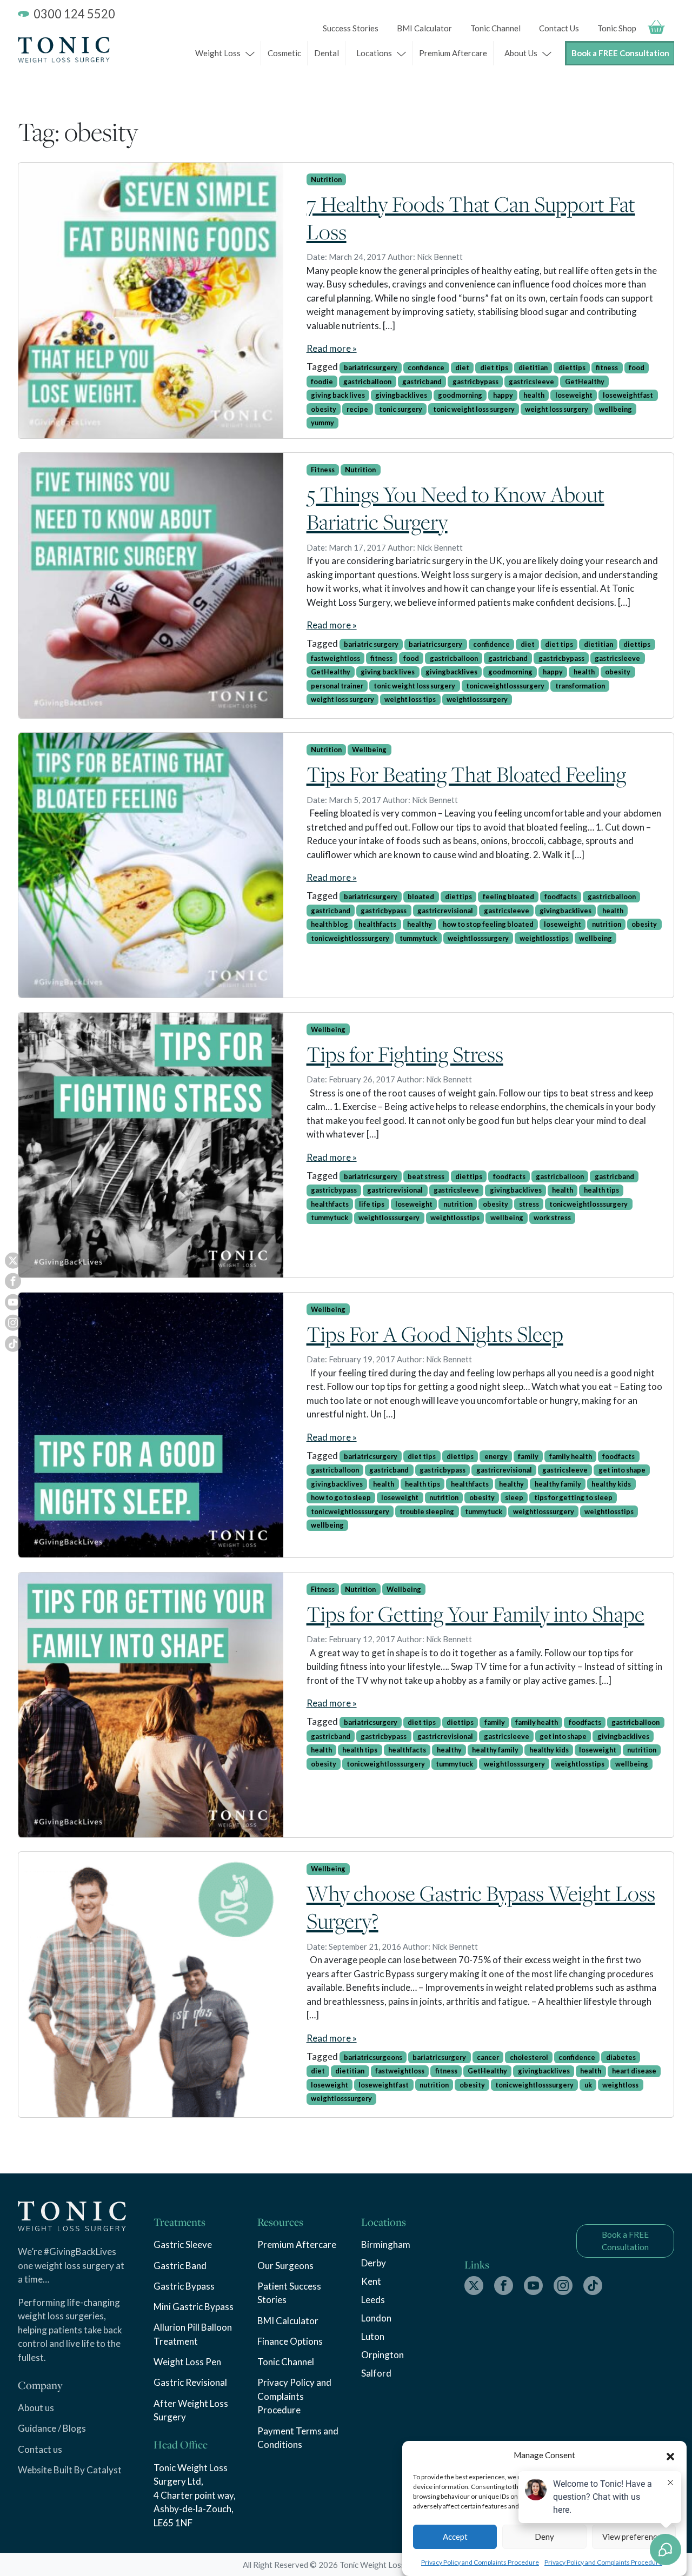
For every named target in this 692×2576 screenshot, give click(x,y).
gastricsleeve (531, 382)
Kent (371, 2281)
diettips (572, 367)
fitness (607, 367)
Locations (374, 53)
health (534, 395)
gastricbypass (475, 382)
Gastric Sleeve (183, 2244)
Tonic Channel (495, 28)
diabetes (621, 2057)
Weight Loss (218, 53)
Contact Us (559, 28)
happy (503, 395)
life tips (372, 1204)
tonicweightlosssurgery (505, 686)
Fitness (323, 470)
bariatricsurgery (371, 367)
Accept (455, 2537)
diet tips (494, 367)
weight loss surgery (557, 409)
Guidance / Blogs (52, 2428)
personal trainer (337, 686)
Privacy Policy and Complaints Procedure (480, 2562)
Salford (376, 2373)
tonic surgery (401, 409)
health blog (330, 924)
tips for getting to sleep (573, 1497)
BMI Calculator (424, 28)
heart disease (634, 2071)
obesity (324, 409)
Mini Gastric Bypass (194, 2307)
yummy (322, 423)
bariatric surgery (371, 644)
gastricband (422, 382)
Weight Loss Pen (187, 2362)
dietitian (533, 367)
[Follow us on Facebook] (504, 2286)
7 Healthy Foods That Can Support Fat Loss (471, 218)
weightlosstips (544, 938)
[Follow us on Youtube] (533, 2286)
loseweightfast (628, 395)
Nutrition (326, 179)
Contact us (40, 2449)
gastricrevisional (445, 911)
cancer (488, 2057)
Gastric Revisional (190, 2382)
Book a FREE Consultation (620, 53)
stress (529, 1204)
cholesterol (529, 2057)
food (637, 367)
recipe (357, 409)
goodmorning (460, 395)
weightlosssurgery (477, 699)
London (376, 2318)
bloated (421, 896)
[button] (670, 2455)
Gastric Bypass (184, 2286)
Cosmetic (284, 53)
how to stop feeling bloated (488, 924)
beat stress (426, 1176)
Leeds (373, 2300)
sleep (514, 1497)
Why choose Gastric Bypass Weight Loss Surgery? (481, 1907)
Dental (327, 53)
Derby (374, 2263)
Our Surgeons (285, 2266)
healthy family (558, 1484)
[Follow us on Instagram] (563, 2286)
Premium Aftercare (453, 53)
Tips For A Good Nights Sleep (435, 1334)
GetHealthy (585, 382)
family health (571, 1456)
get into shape (622, 1470)
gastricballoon (367, 382)
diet (462, 367)
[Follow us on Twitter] (474, 2286)
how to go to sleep (341, 1497)
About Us (521, 53)
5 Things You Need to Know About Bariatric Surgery (455, 508)
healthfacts (377, 924)
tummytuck (418, 938)
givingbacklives (401, 395)
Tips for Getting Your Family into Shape (475, 1614)
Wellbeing (369, 750)
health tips (601, 1190)
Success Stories (351, 28)
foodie (322, 382)
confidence (426, 367)
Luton (373, 2336)
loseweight (574, 395)
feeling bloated (508, 896)
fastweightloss (335, 658)
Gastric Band (180, 2266)
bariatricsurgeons (373, 2057)
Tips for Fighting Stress (405, 1054)
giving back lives (338, 395)
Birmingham (386, 2244)
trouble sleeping (427, 1511)
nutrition (607, 924)
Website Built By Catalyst (70, 2470)
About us (36, 2408)
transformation (580, 686)
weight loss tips (410, 699)
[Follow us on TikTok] (593, 2286)
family (528, 1456)
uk (588, 2085)
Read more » (332, 348)
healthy (420, 924)
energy (496, 1456)
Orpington (382, 2355)
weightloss (620, 2085)
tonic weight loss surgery (474, 409)
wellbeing (616, 409)
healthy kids (611, 1484)
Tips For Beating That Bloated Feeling (466, 774)
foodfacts (561, 896)
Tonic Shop (617, 28)
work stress (552, 1217)
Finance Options (290, 2341)
